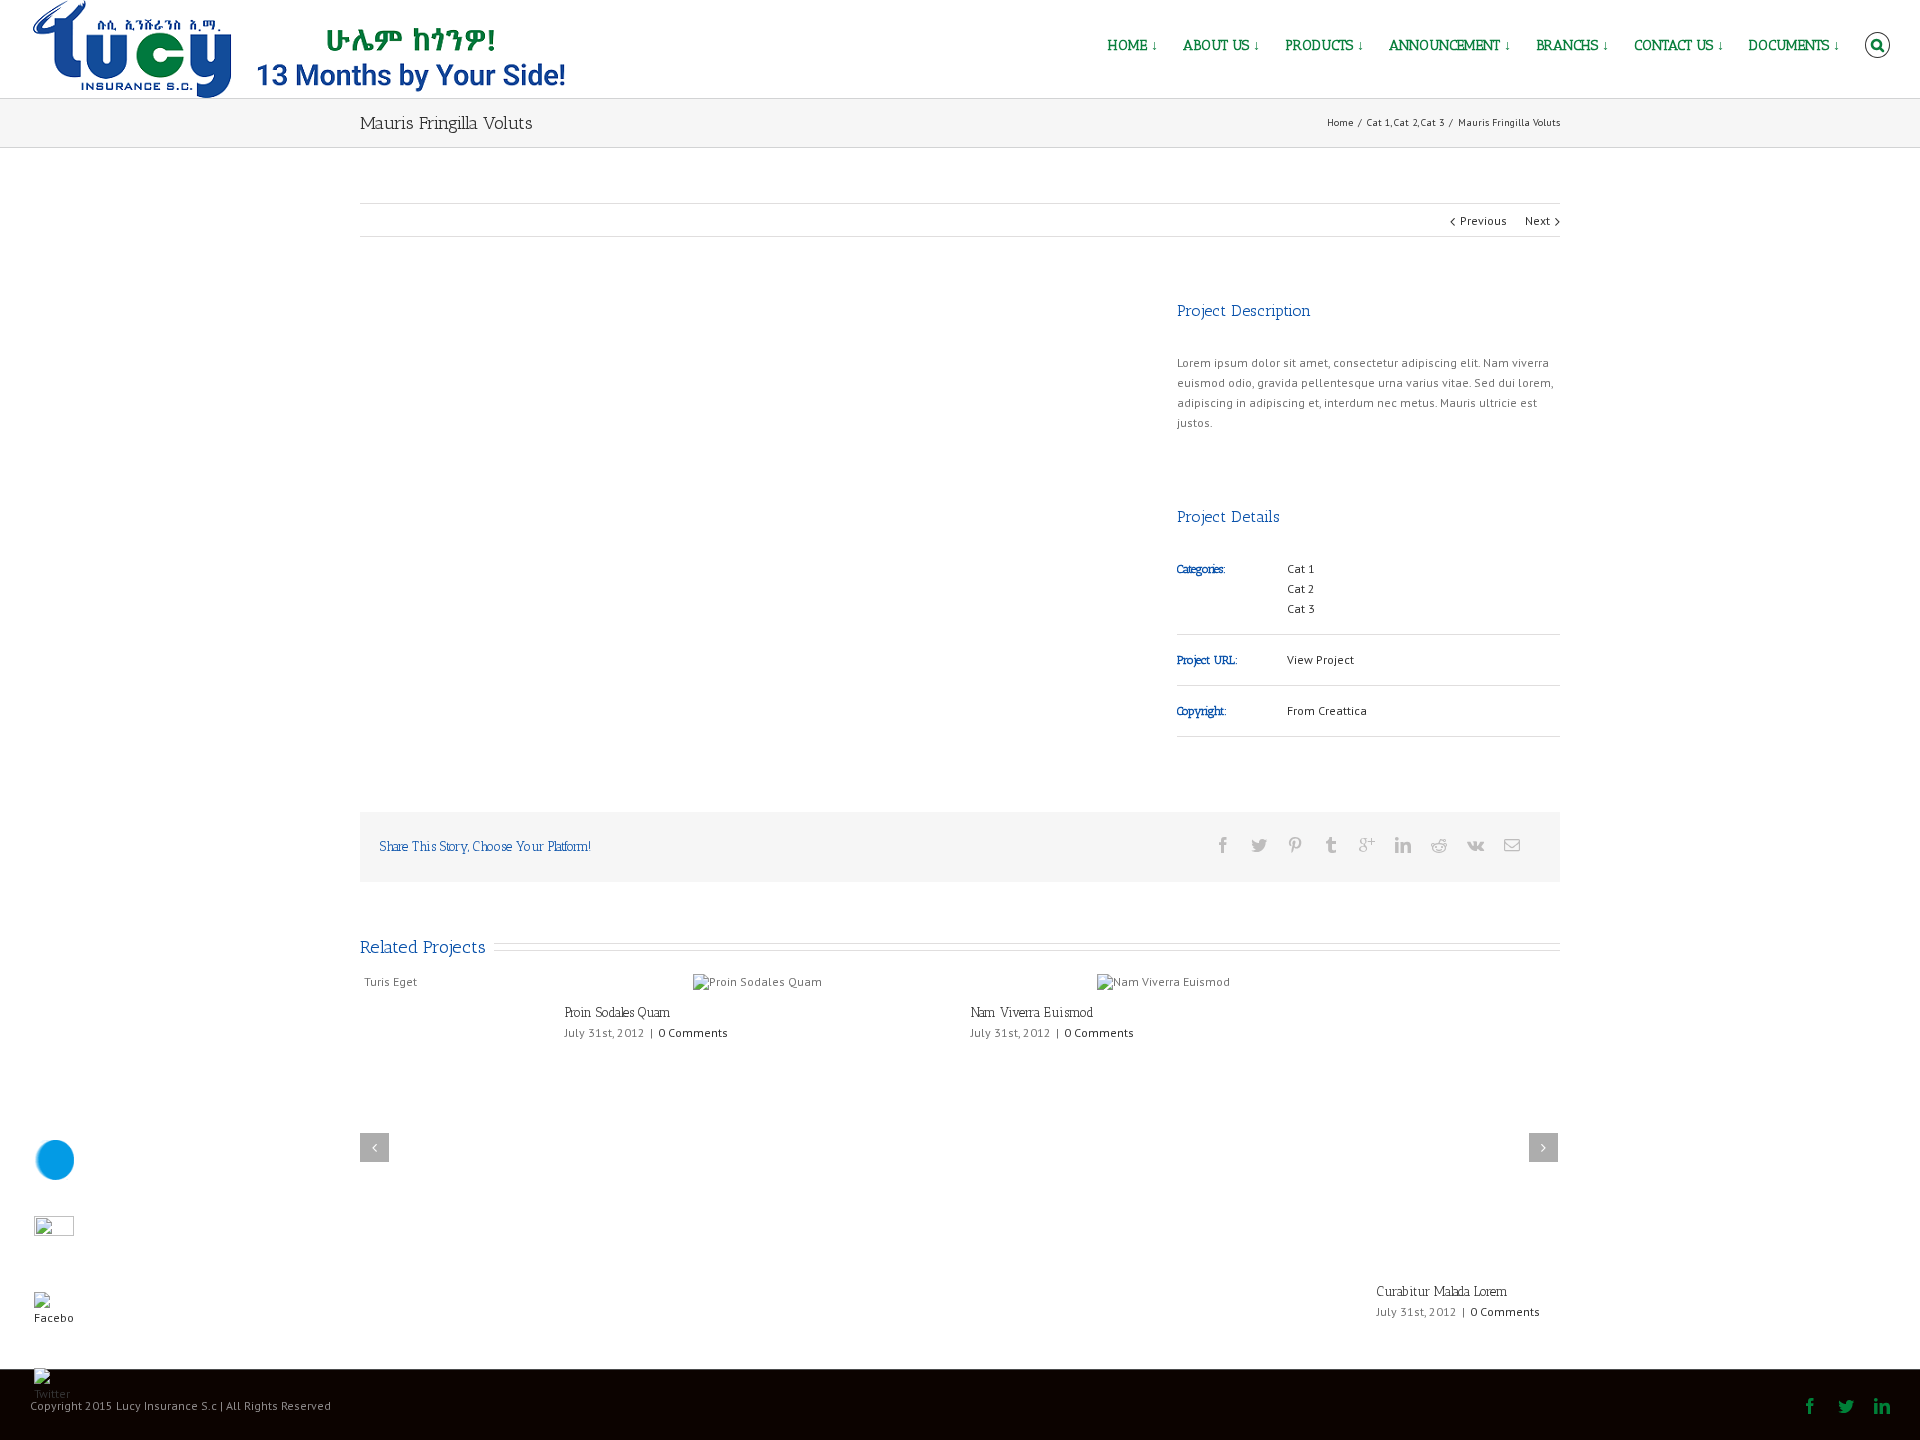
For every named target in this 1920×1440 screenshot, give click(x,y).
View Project (1320, 659)
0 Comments (488, 1032)
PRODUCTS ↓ (1324, 45)
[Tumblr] (1331, 845)
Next (1537, 220)
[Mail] (1512, 845)
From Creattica (1327, 710)
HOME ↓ (1133, 45)
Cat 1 (1301, 568)
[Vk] (1475, 845)
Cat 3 (1301, 608)
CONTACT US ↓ (1679, 45)
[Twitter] (1259, 845)
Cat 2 (1301, 588)
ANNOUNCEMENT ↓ (1450, 45)
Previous (1483, 220)
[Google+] (1367, 845)
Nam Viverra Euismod (827, 1012)
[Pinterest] (1295, 845)
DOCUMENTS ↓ (1794, 45)
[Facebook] (1223, 845)
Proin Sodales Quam (413, 1012)
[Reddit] (1439, 845)
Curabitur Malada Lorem (1237, 1012)
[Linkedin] (1403, 845)
